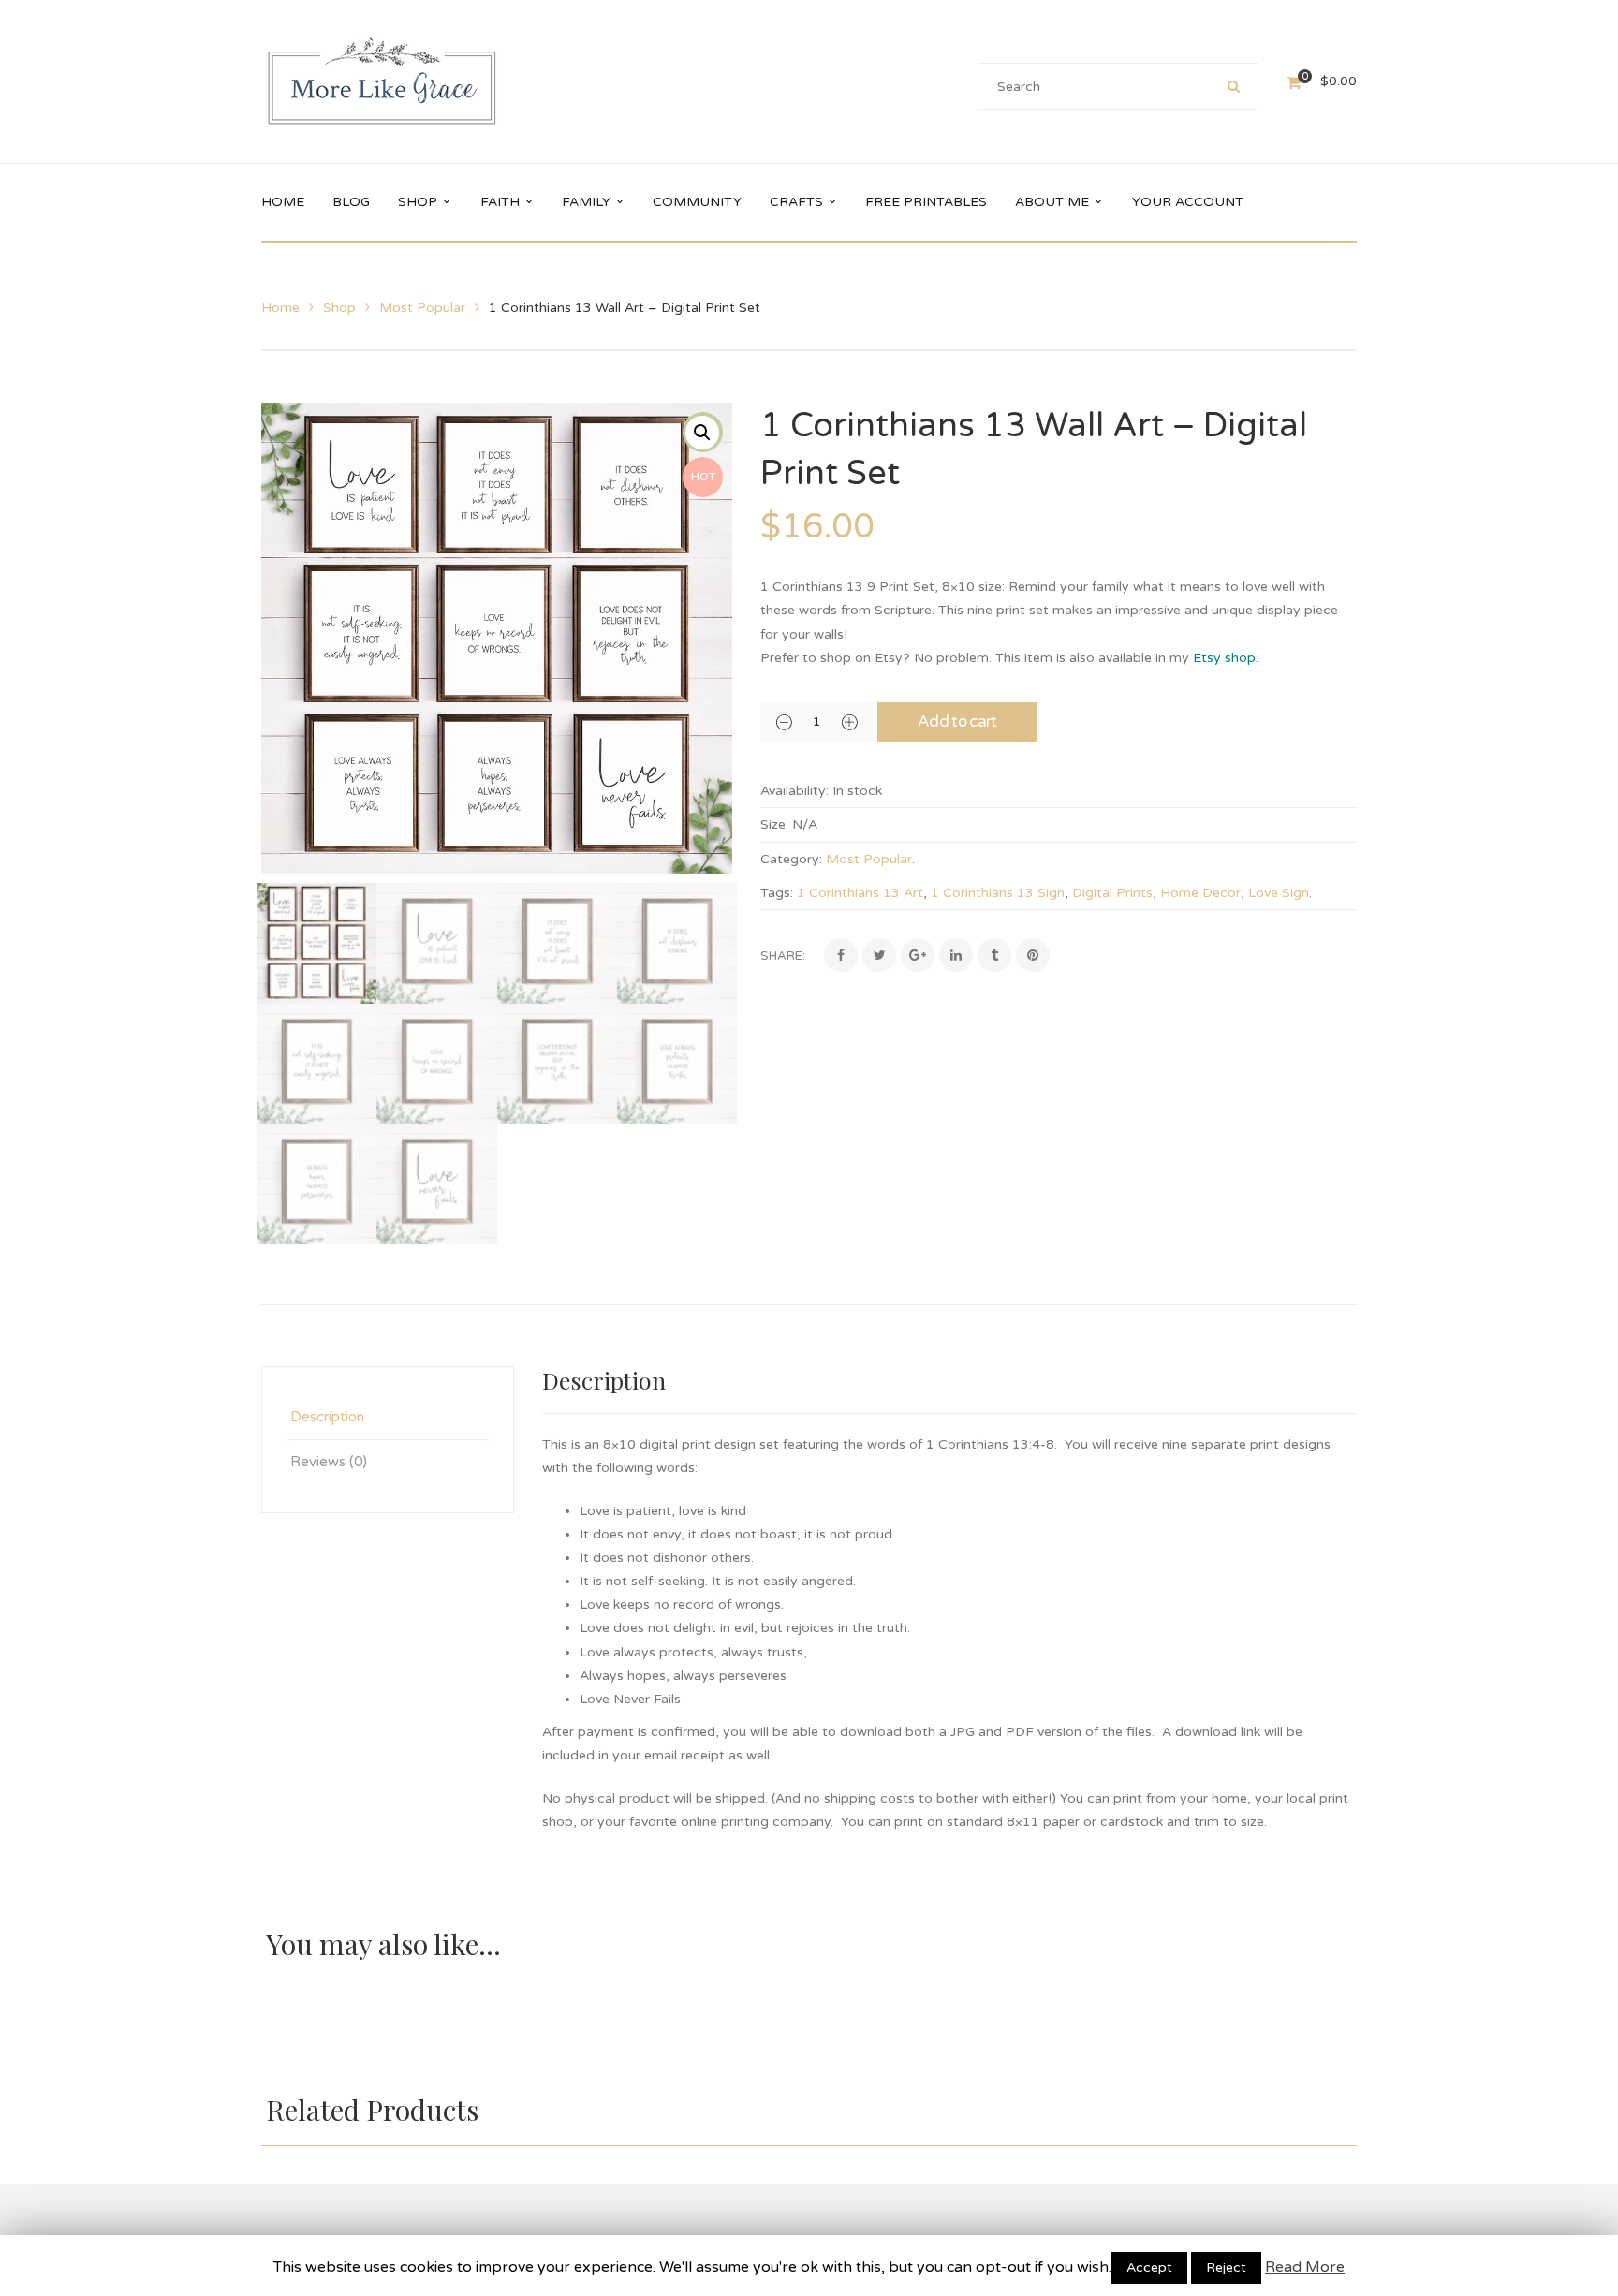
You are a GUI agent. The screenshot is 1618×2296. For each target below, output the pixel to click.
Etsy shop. (1228, 658)
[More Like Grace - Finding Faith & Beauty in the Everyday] (382, 81)
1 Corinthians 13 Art (860, 893)
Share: (783, 956)
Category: (791, 859)
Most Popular (422, 308)
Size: (774, 824)
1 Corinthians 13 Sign (998, 893)
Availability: (794, 791)
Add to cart (957, 721)
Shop (339, 308)
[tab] (388, 1417)
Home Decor (1200, 893)
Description (327, 1417)
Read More (1305, 2267)
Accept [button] (1149, 2267)
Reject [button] (1226, 2267)
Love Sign (1279, 893)
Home (280, 308)
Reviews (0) (329, 1462)
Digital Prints (1112, 893)
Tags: (777, 893)
